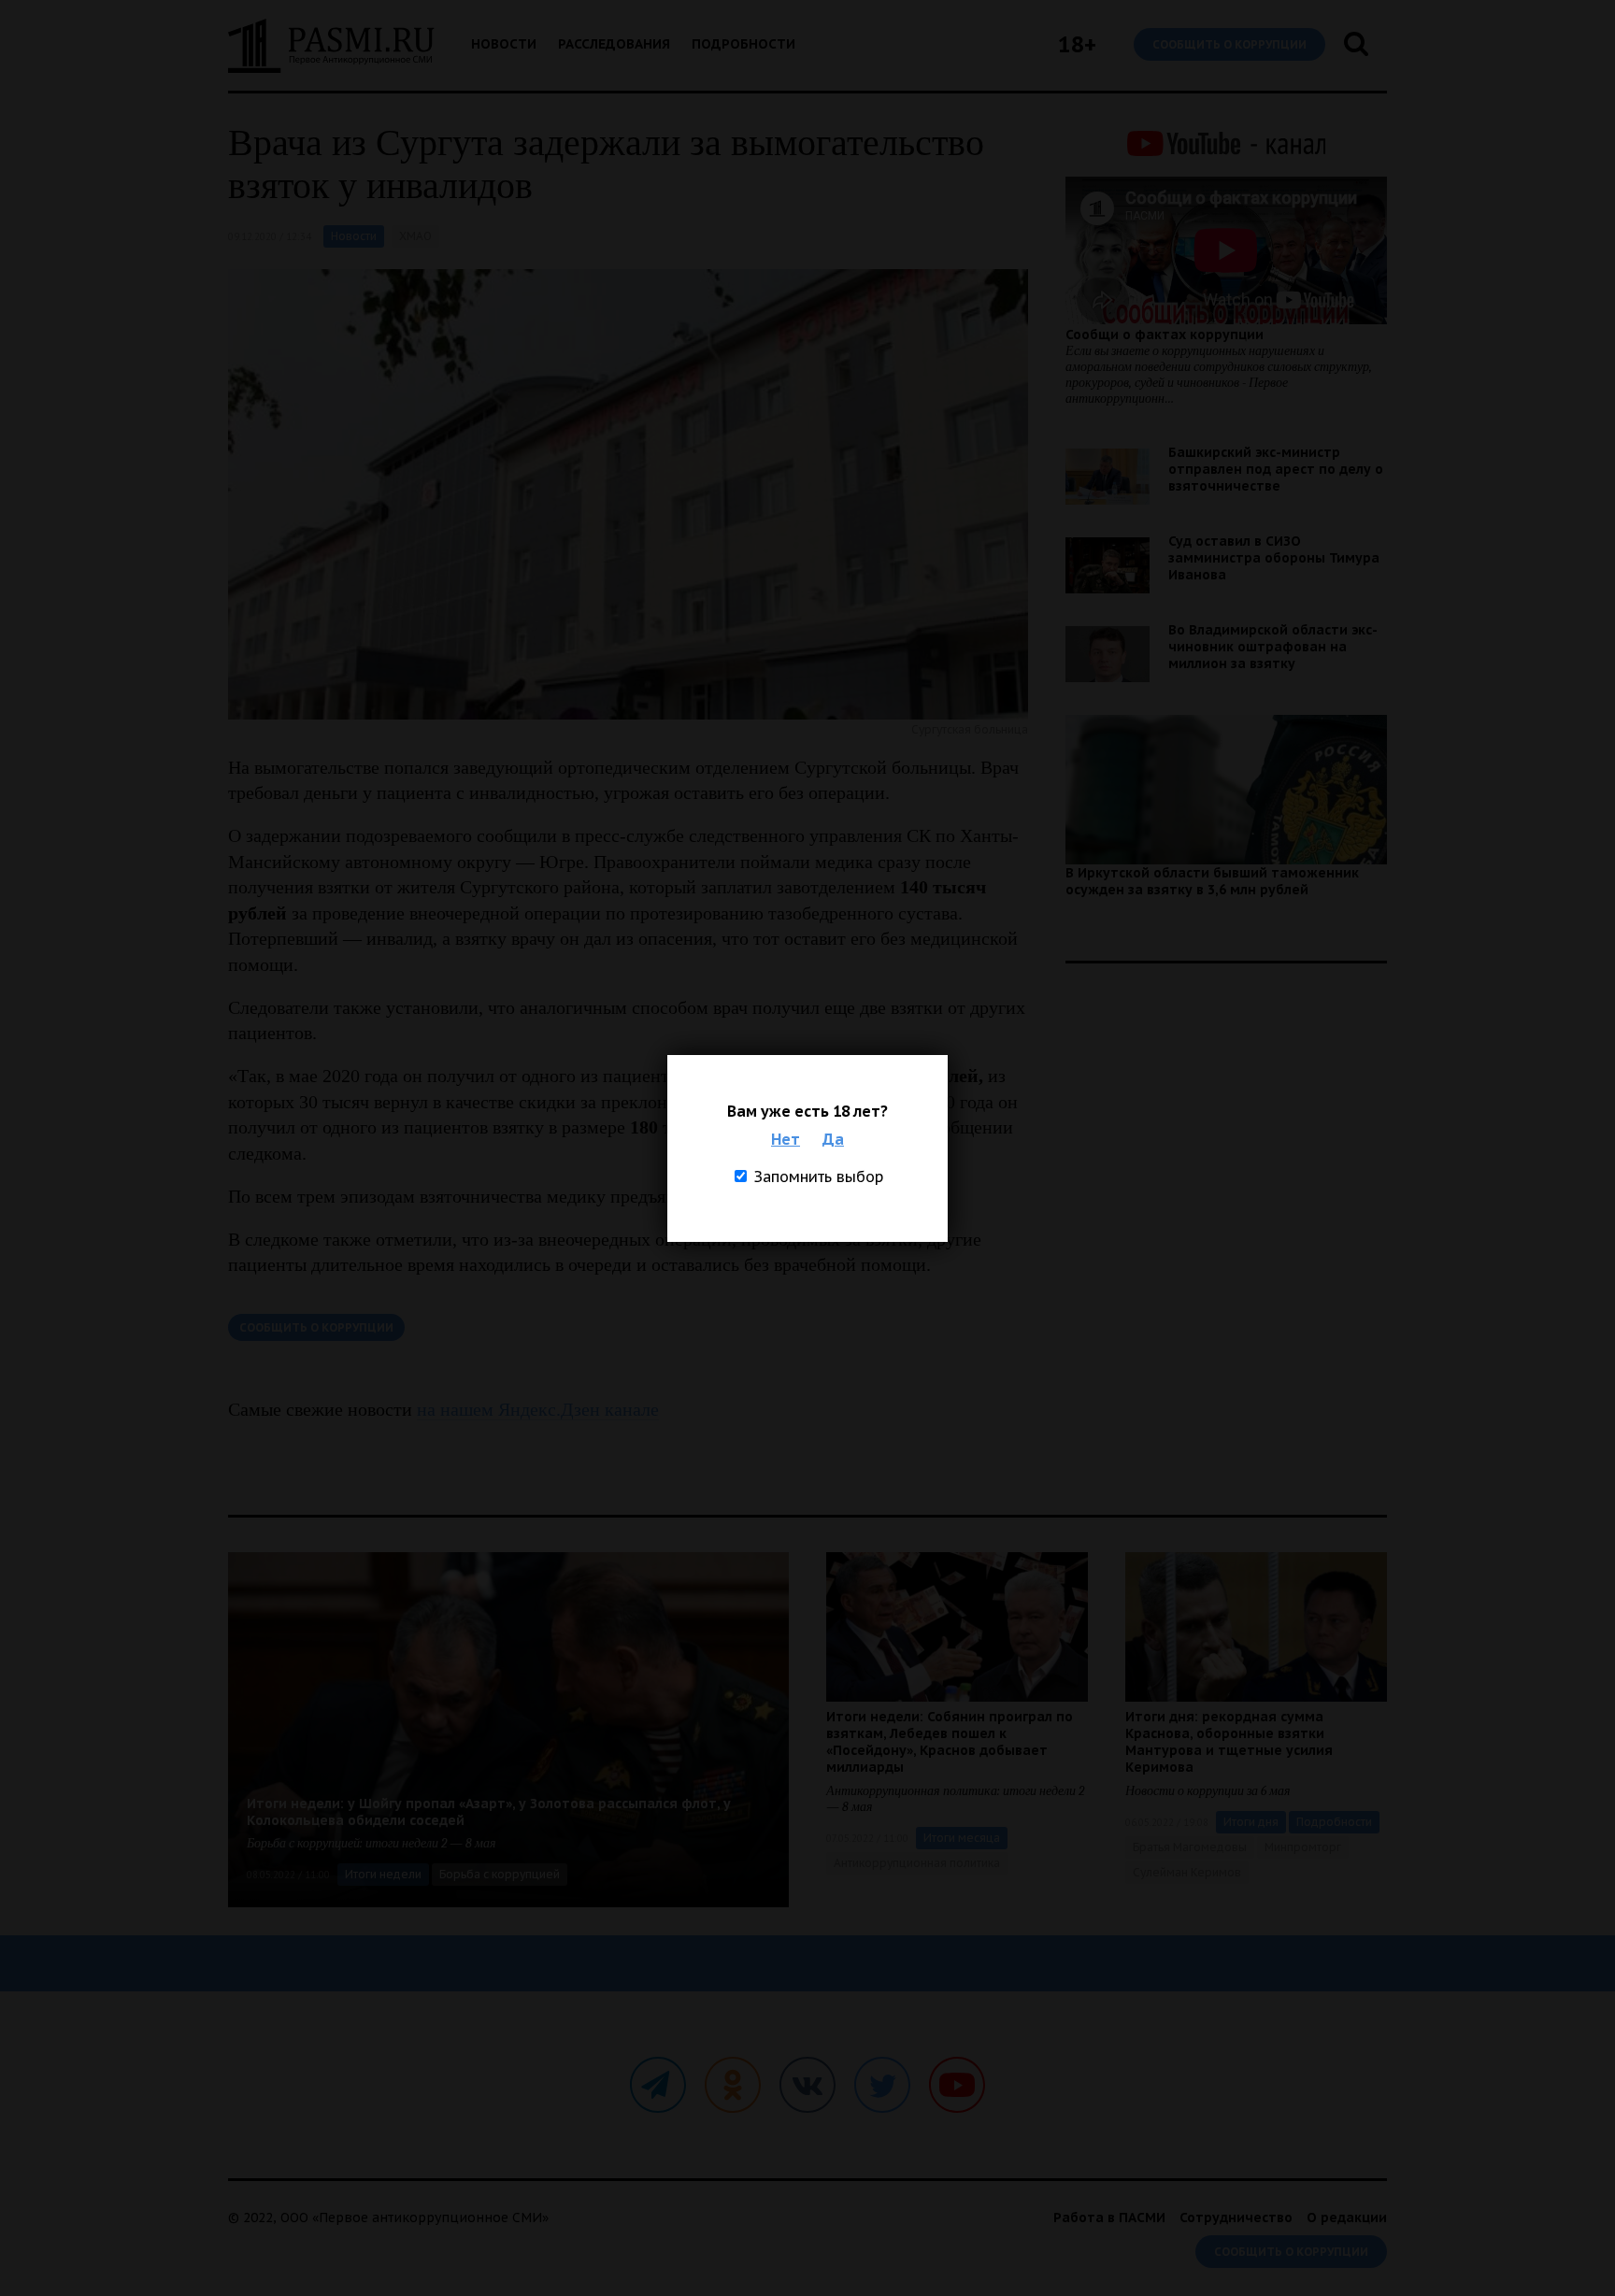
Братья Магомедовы (1190, 1847)
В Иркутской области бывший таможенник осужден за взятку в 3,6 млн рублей (1212, 881)
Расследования (614, 44)
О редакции (1347, 2218)
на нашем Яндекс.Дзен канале (538, 1409)
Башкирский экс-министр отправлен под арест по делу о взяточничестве (1276, 469)
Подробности (743, 44)
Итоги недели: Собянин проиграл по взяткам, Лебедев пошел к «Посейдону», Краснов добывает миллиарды (950, 1742)
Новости (504, 44)
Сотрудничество (1236, 2218)
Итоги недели (383, 1874)
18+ (1077, 44)
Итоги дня (1251, 1822)
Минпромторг (1303, 1847)
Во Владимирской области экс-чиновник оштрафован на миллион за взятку (1273, 647)
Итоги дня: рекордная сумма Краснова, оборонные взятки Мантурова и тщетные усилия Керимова (1229, 1742)
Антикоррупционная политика (917, 1863)
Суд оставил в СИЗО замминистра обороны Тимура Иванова (1274, 558)
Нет (786, 1139)
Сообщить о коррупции (1229, 44)
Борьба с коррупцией (500, 1874)
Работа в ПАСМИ (1109, 2218)
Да (833, 1139)
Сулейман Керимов (1187, 1872)
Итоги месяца (962, 1838)
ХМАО (415, 236)
